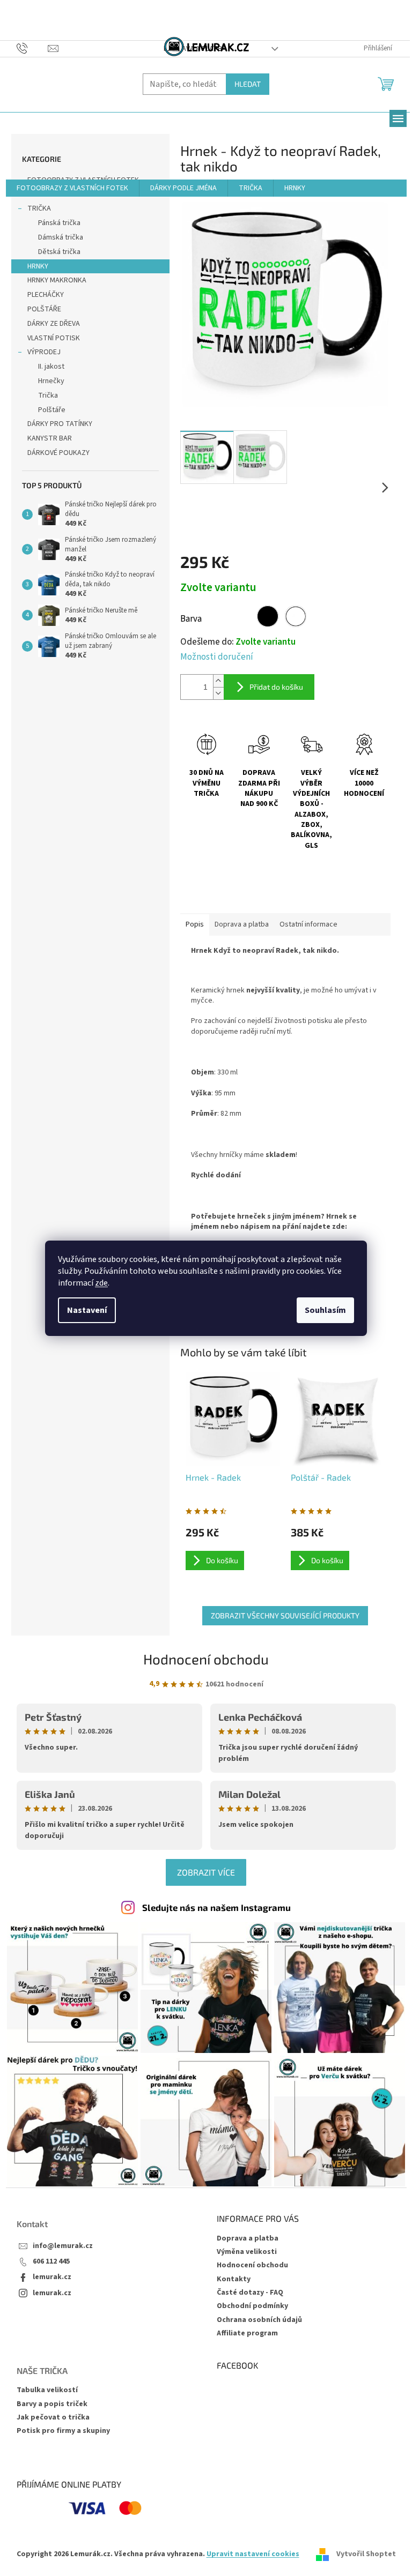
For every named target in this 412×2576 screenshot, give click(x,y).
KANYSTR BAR (50, 438)
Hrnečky (51, 381)
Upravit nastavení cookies (253, 2554)
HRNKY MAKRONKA (57, 280)
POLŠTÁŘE (44, 309)
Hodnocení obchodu (206, 1659)
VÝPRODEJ (44, 352)
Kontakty (234, 2279)
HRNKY (38, 266)
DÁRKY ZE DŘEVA (54, 324)
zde (101, 1283)
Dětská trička (59, 252)
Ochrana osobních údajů (259, 2320)
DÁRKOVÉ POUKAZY (58, 453)
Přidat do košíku (276, 687)
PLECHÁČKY (46, 295)
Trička (48, 395)
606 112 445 (51, 2262)
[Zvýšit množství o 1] (218, 681)
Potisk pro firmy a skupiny (63, 2431)
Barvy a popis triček (52, 2404)
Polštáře (52, 410)
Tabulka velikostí (47, 2390)
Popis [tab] (195, 924)
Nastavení (87, 1310)
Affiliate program (247, 2333)
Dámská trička (61, 237)
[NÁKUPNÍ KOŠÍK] (387, 83)
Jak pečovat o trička (53, 2418)
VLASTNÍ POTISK (54, 338)
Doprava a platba (248, 2238)
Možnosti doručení (217, 657)
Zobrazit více (206, 1872)
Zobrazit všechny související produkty (285, 1615)
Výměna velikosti (247, 2252)
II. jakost (51, 367)
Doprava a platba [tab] (242, 924)
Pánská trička (59, 223)
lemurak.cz (52, 2277)
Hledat (248, 84)
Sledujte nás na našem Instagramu (216, 1907)
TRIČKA (39, 208)
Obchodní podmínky (252, 2306)
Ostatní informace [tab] (308, 924)
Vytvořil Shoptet (366, 2554)
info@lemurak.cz (63, 2246)
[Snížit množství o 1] (218, 693)
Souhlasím (325, 1310)
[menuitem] (72, 188)
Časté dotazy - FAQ (250, 2293)
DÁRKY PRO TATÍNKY (60, 424)
